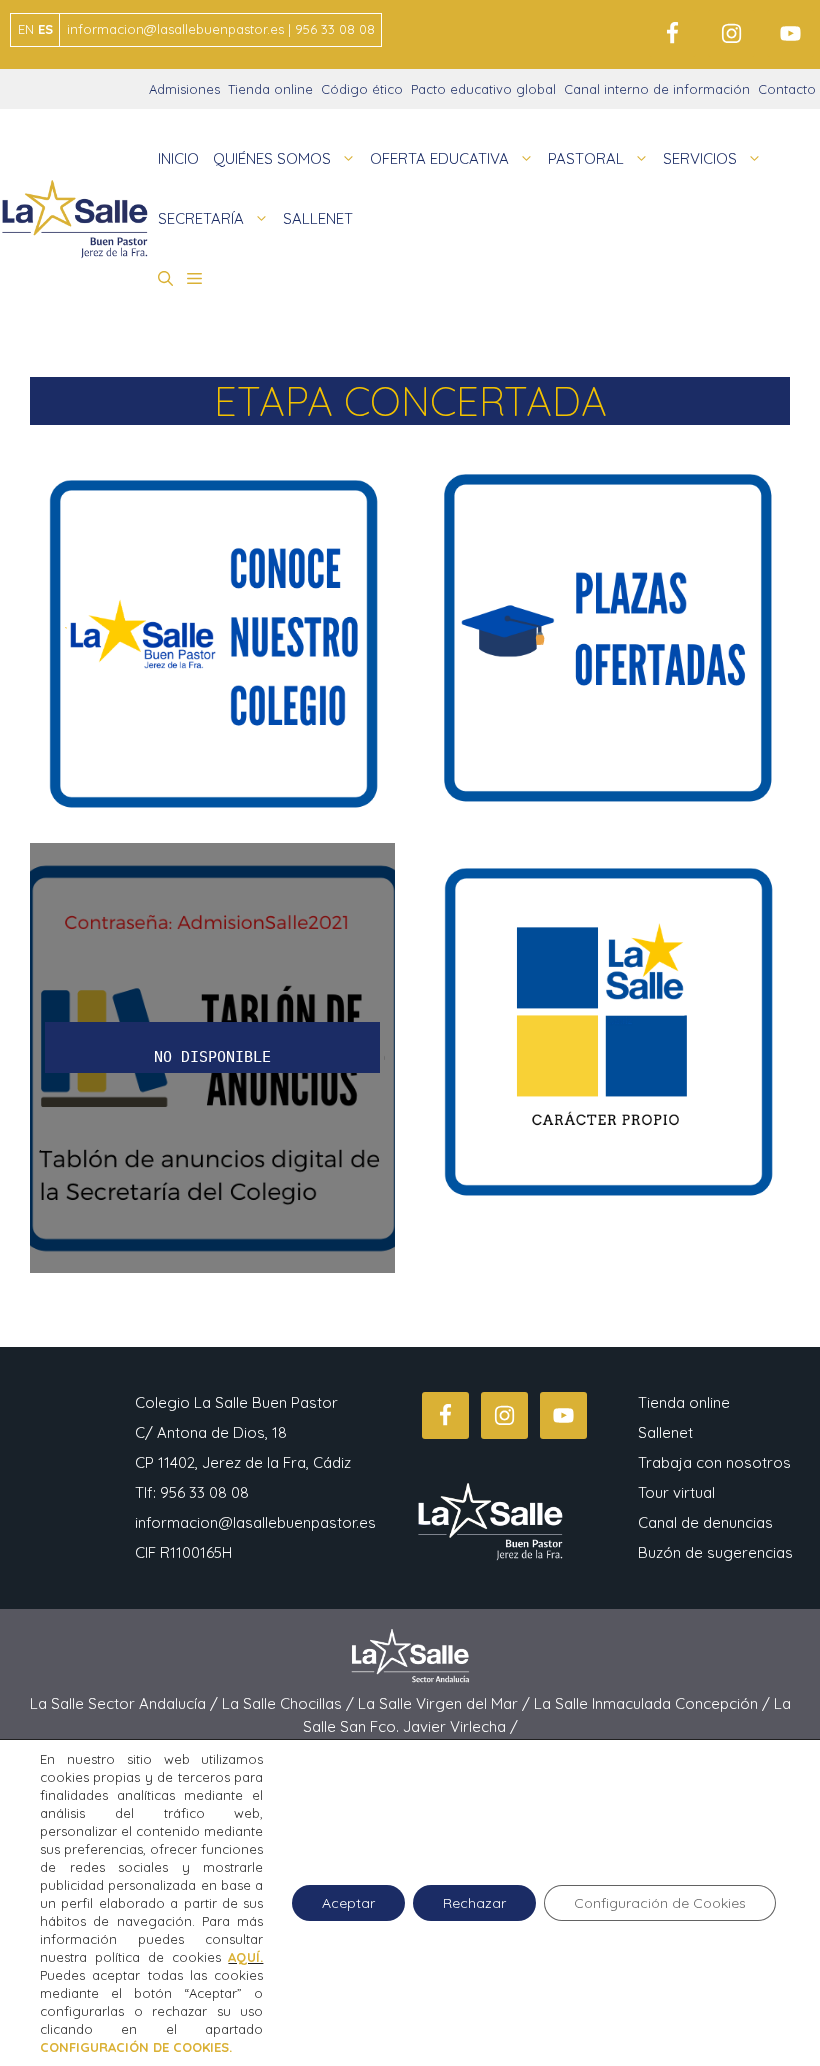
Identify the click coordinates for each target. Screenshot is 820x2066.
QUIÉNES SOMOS (272, 158)
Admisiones (184, 89)
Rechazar (474, 1903)
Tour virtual (676, 1492)
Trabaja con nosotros (714, 1462)
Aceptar (348, 1903)
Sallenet (665, 1432)
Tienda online (270, 89)
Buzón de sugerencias (715, 1552)
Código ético (362, 89)
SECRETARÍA (201, 218)
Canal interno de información (657, 89)
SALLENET (318, 218)
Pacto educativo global (483, 89)
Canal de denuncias (705, 1522)
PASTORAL (586, 158)
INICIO (178, 158)
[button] (165, 279)
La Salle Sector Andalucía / (126, 1703)
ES (45, 29)
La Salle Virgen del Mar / (446, 1703)
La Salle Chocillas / (290, 1703)
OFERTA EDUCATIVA (439, 158)
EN (26, 29)
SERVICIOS (700, 158)
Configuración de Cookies (660, 1903)
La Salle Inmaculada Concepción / (654, 1703)
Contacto (787, 89)
